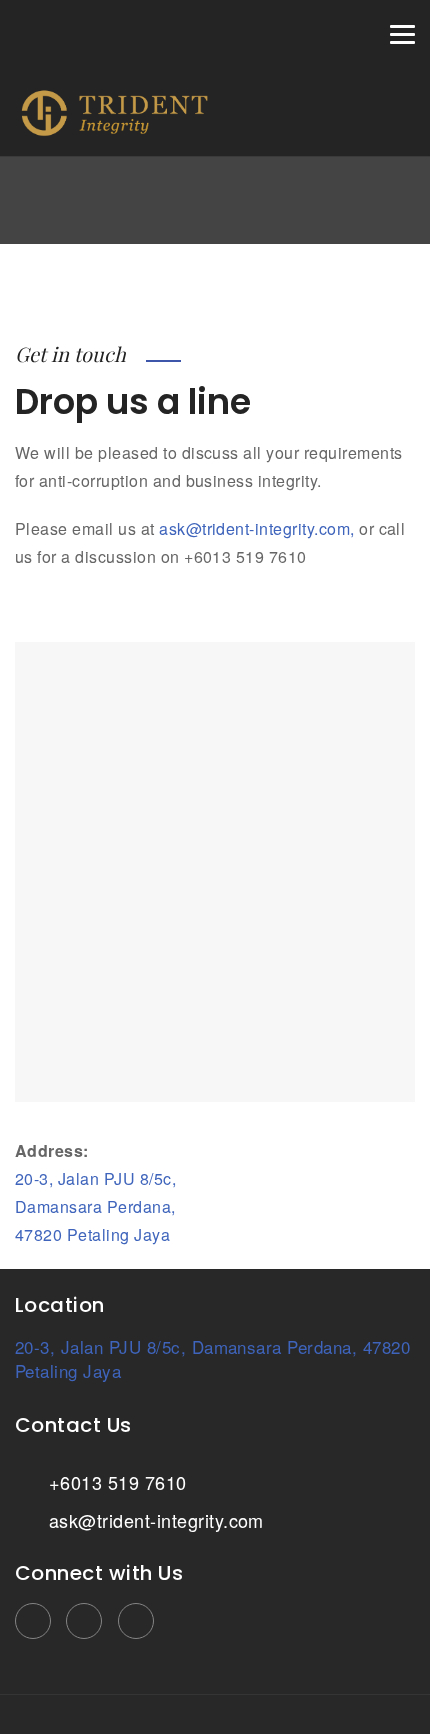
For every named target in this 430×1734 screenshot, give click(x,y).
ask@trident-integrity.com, (256, 528)
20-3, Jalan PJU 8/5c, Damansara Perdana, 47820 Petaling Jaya (95, 1206)
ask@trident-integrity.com (153, 1520)
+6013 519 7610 (114, 1482)
